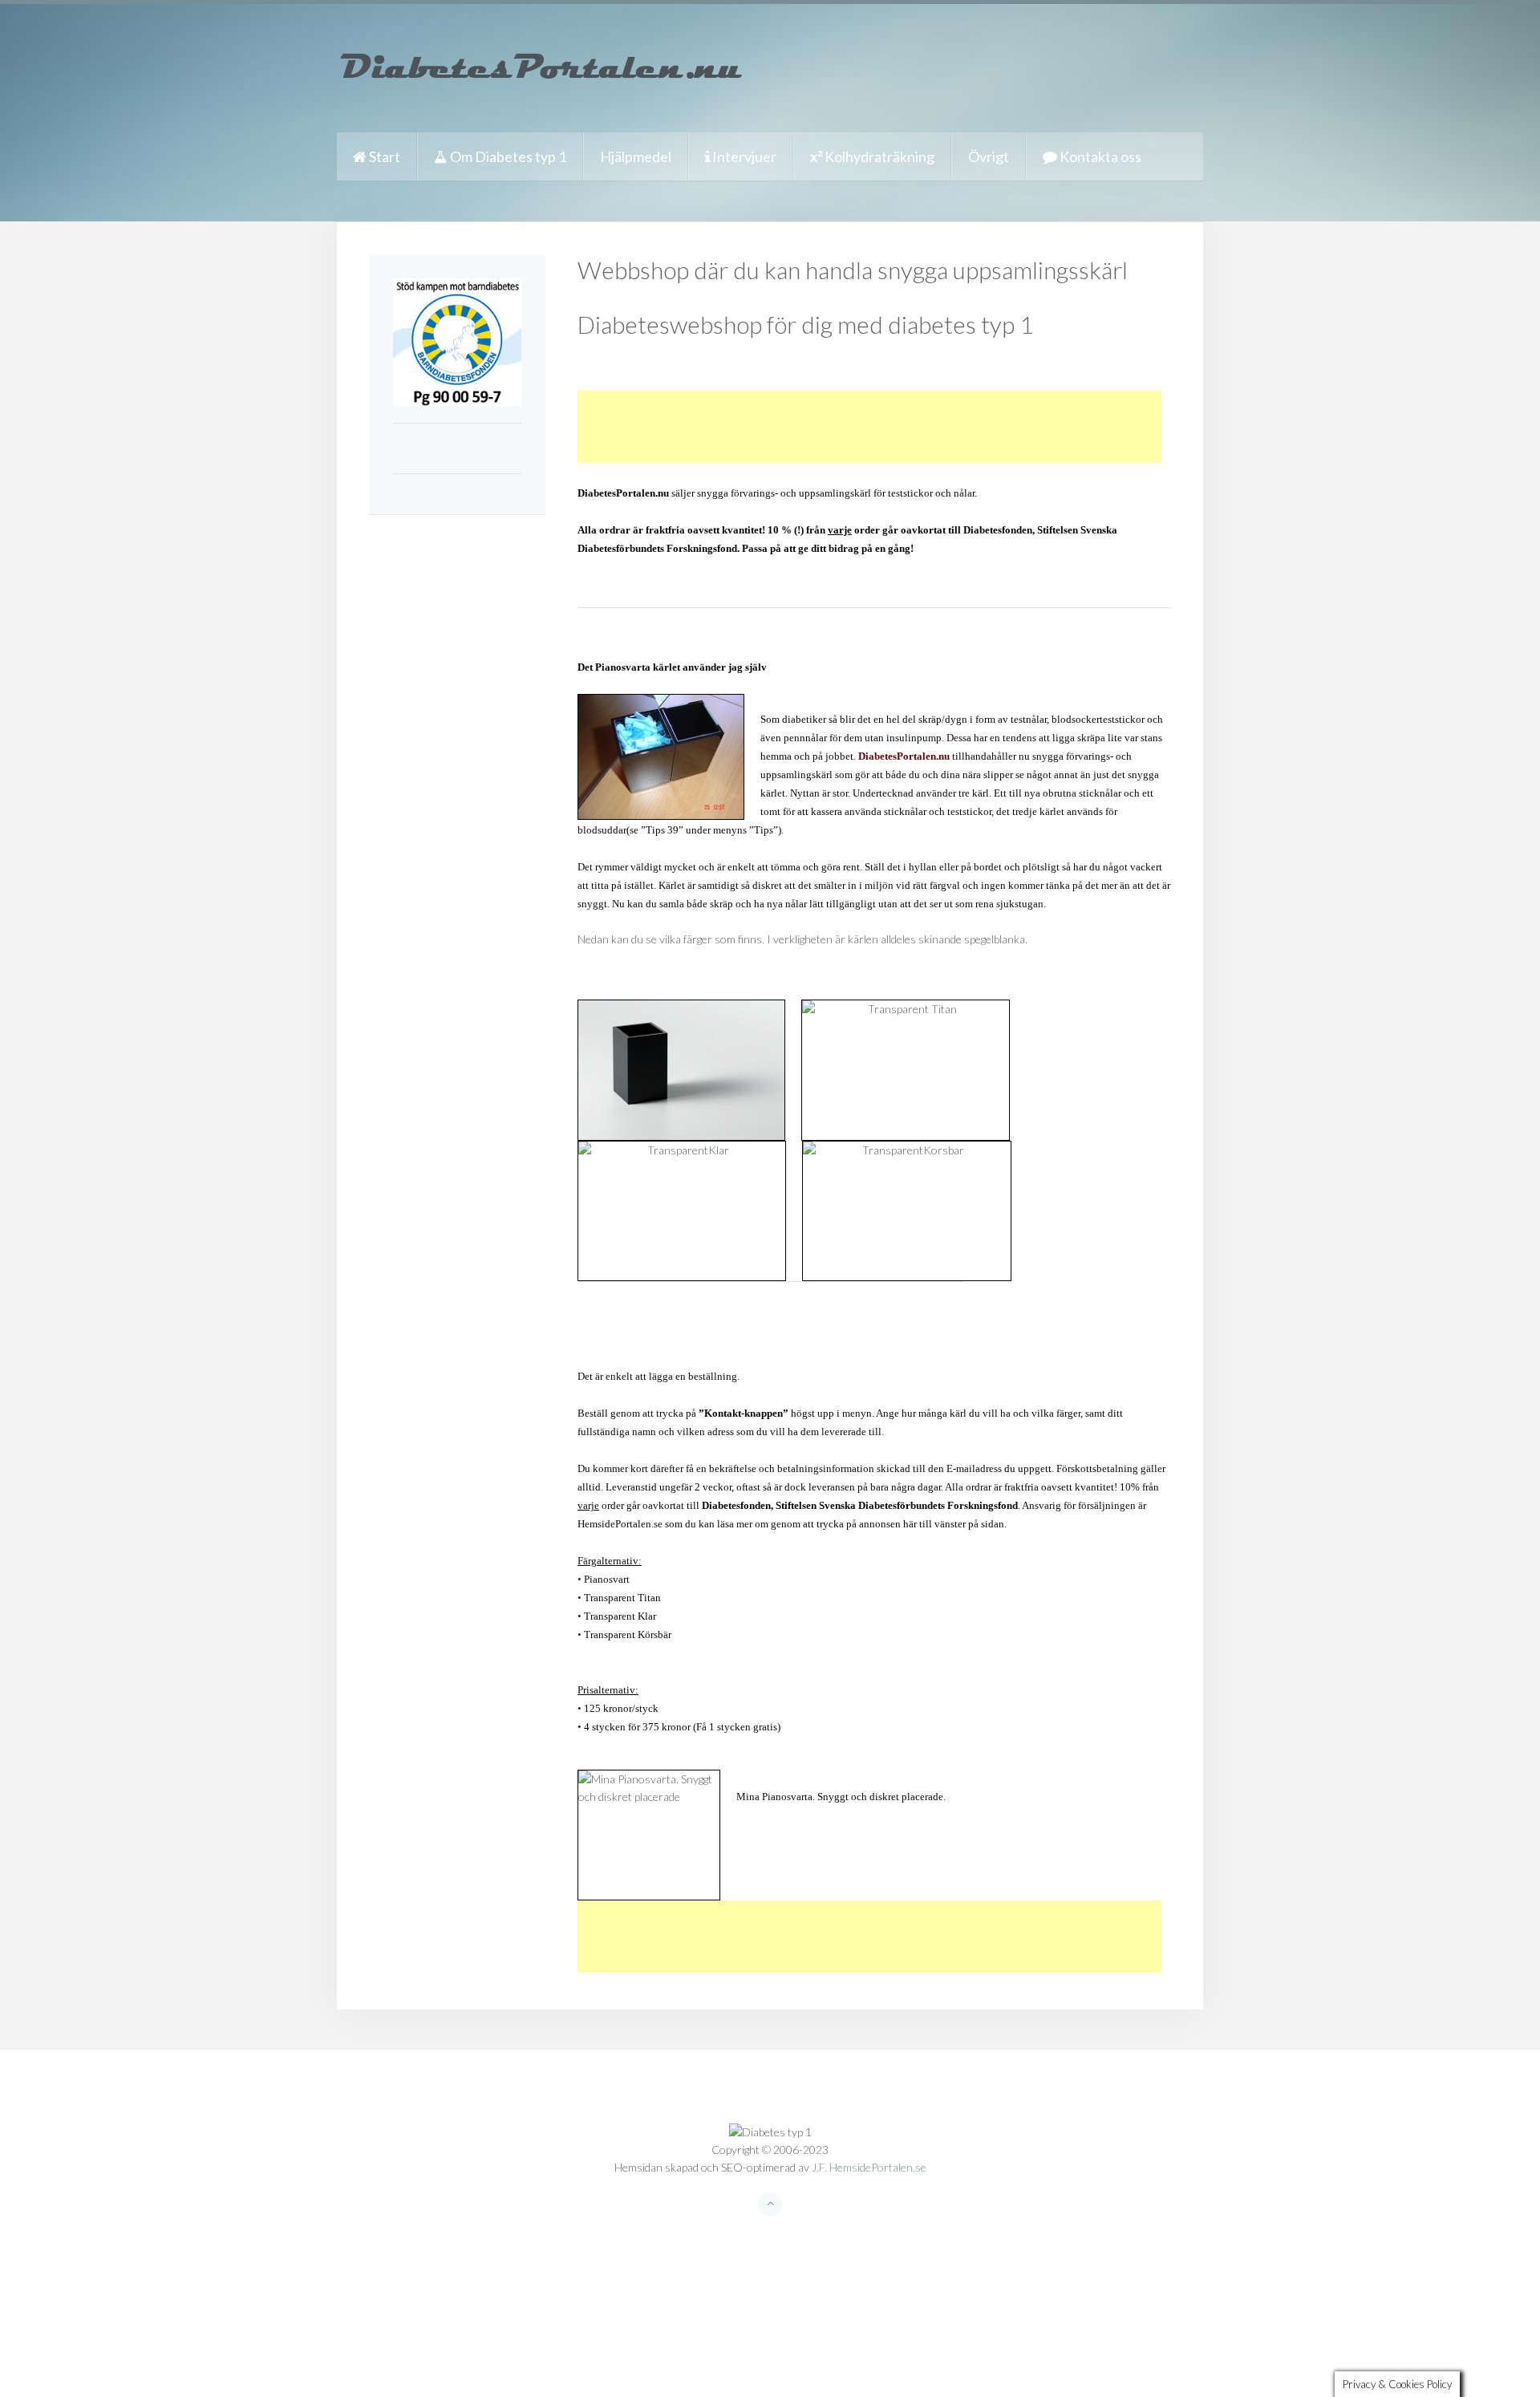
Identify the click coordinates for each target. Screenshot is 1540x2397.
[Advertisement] (869, 427)
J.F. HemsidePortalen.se (869, 2167)
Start (383, 156)
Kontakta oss (1099, 156)
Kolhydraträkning (878, 156)
